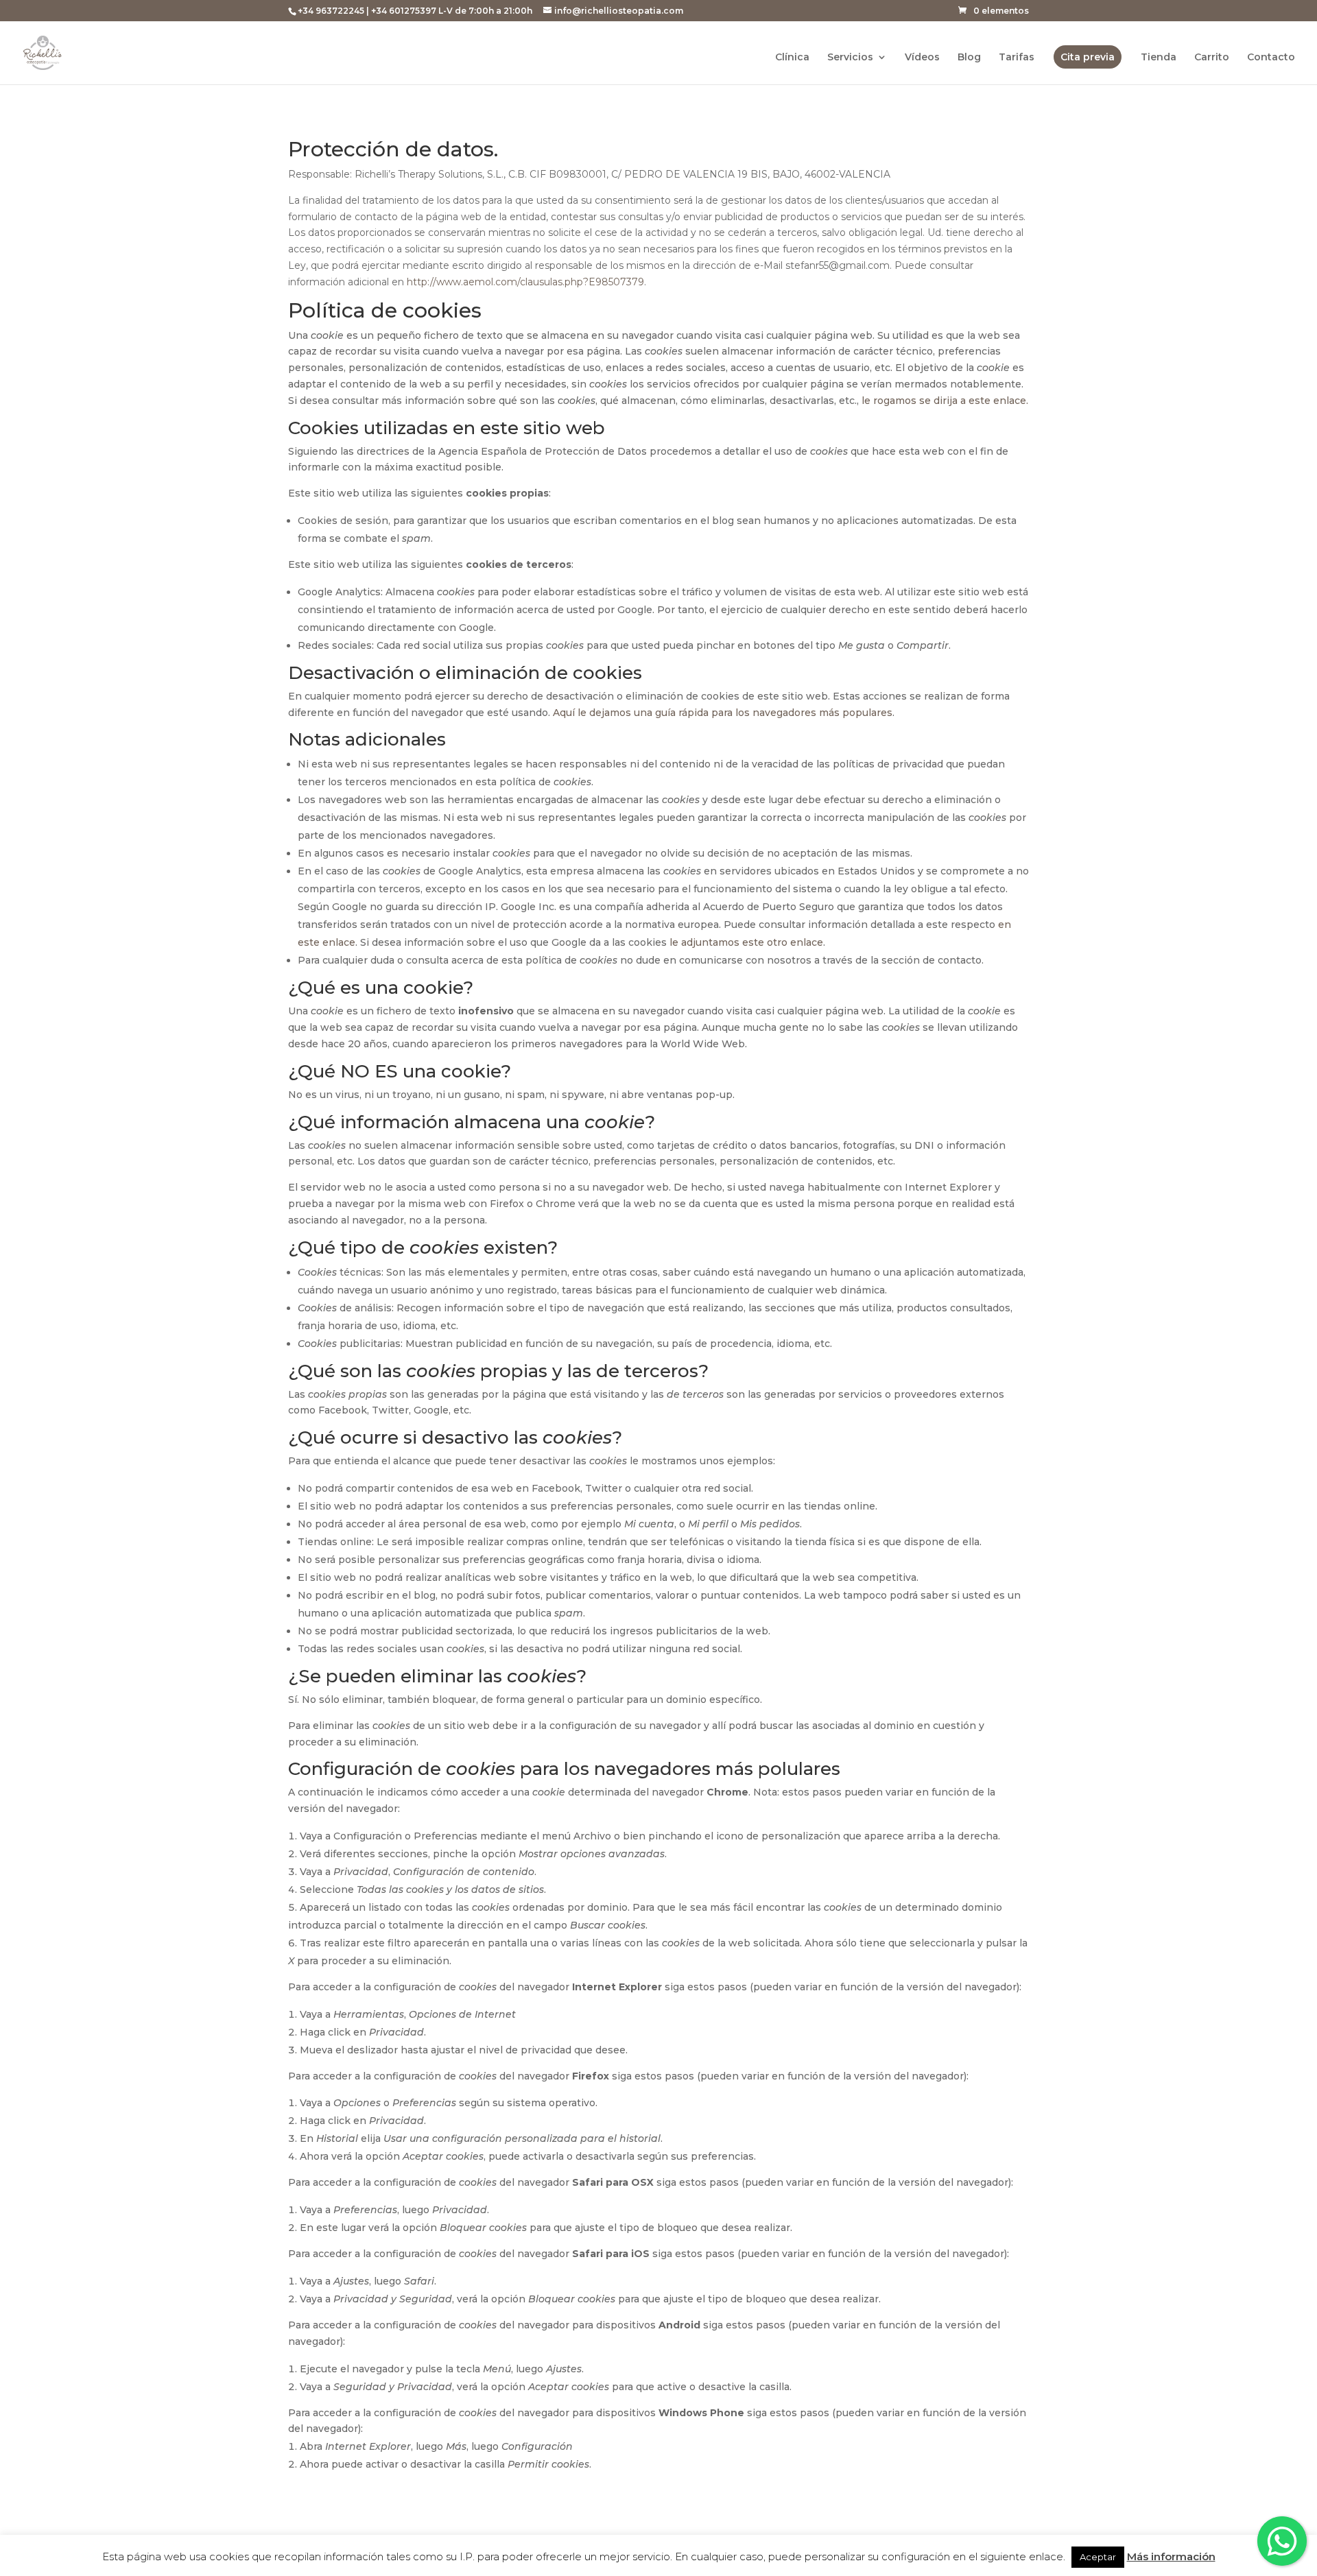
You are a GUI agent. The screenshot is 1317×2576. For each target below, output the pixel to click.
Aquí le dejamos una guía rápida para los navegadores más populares (723, 713)
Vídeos (922, 58)
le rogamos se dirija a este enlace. (945, 401)
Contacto (1271, 58)
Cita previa (1088, 57)
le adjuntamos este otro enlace (746, 942)
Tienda (1159, 58)
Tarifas (1017, 58)
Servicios (850, 58)
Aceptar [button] (1098, 2557)
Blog (969, 58)
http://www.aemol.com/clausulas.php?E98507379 (525, 282)
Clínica (792, 58)
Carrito (1212, 58)
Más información (1171, 2556)
